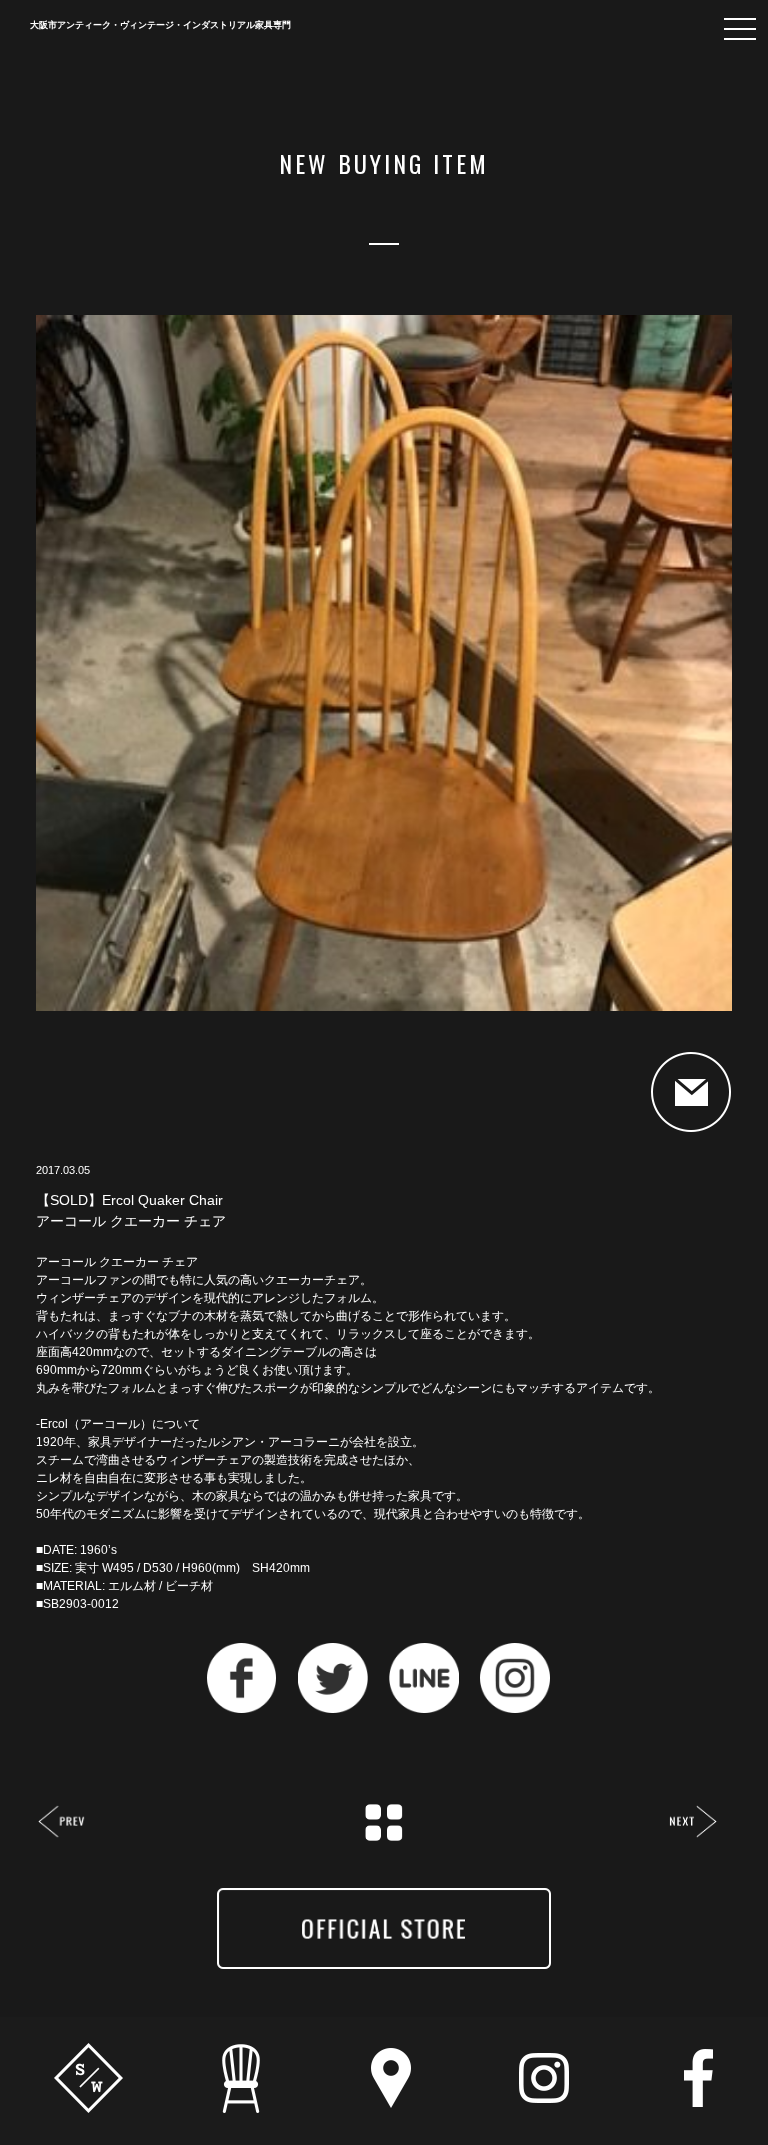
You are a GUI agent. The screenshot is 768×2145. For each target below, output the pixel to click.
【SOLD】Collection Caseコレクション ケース (62, 1823)
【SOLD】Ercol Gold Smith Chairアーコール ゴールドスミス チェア (692, 1823)
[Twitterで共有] (333, 1707)
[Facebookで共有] (242, 1707)
